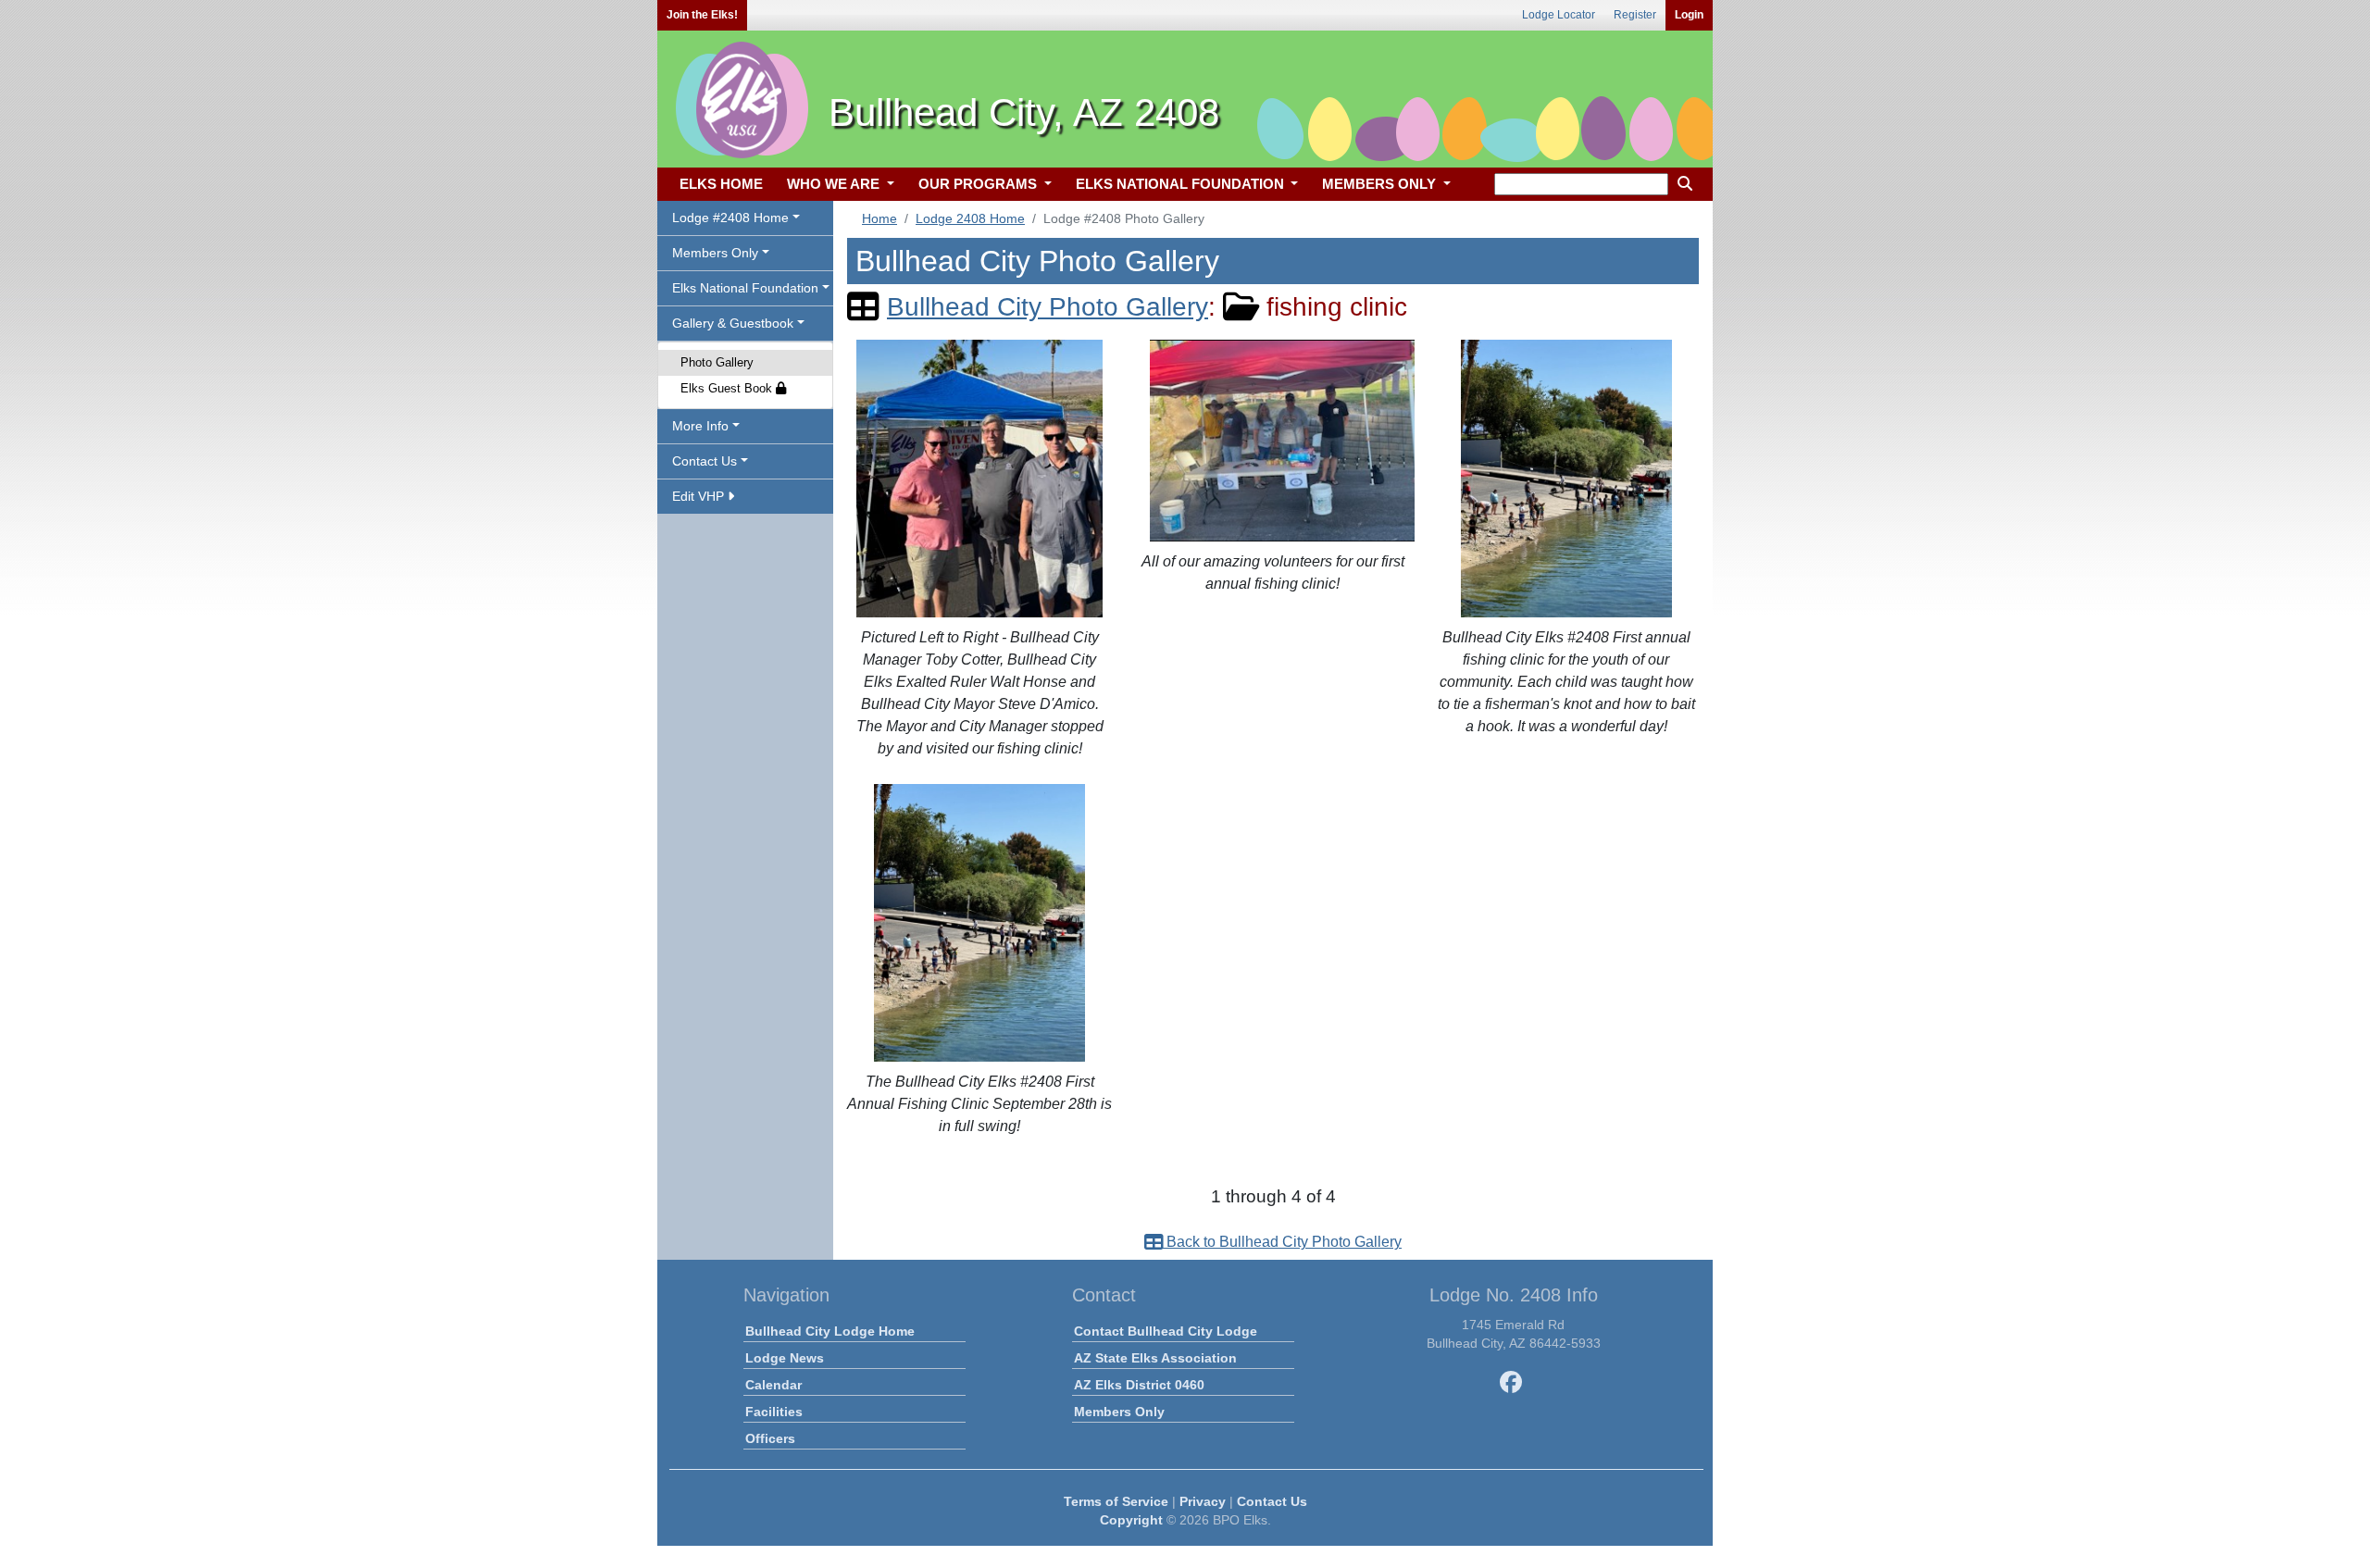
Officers (770, 1438)
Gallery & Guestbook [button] (733, 323)
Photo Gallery (717, 362)
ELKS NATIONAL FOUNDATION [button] (1182, 184)
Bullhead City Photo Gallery (1048, 307)
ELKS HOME (721, 184)
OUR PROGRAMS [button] (979, 184)
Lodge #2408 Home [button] (730, 218)
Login (1689, 15)
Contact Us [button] (705, 461)
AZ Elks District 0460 (1139, 1385)
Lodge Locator (1559, 15)
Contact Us (1272, 1501)
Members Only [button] (715, 253)
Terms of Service (1116, 1501)
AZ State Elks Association (1155, 1358)
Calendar (773, 1385)
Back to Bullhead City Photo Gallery (1282, 1242)
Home (879, 218)
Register (1635, 15)
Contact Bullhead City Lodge (1166, 1331)
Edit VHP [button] (700, 496)
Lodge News (785, 1358)
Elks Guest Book (728, 388)
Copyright (1131, 1520)
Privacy (1203, 1501)
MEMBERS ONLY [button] (1381, 184)
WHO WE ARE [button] (835, 184)
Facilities (774, 1412)
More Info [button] (700, 426)
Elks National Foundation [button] (745, 288)
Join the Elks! (702, 15)
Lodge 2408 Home (970, 218)
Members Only (1119, 1412)
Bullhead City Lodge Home (830, 1331)
